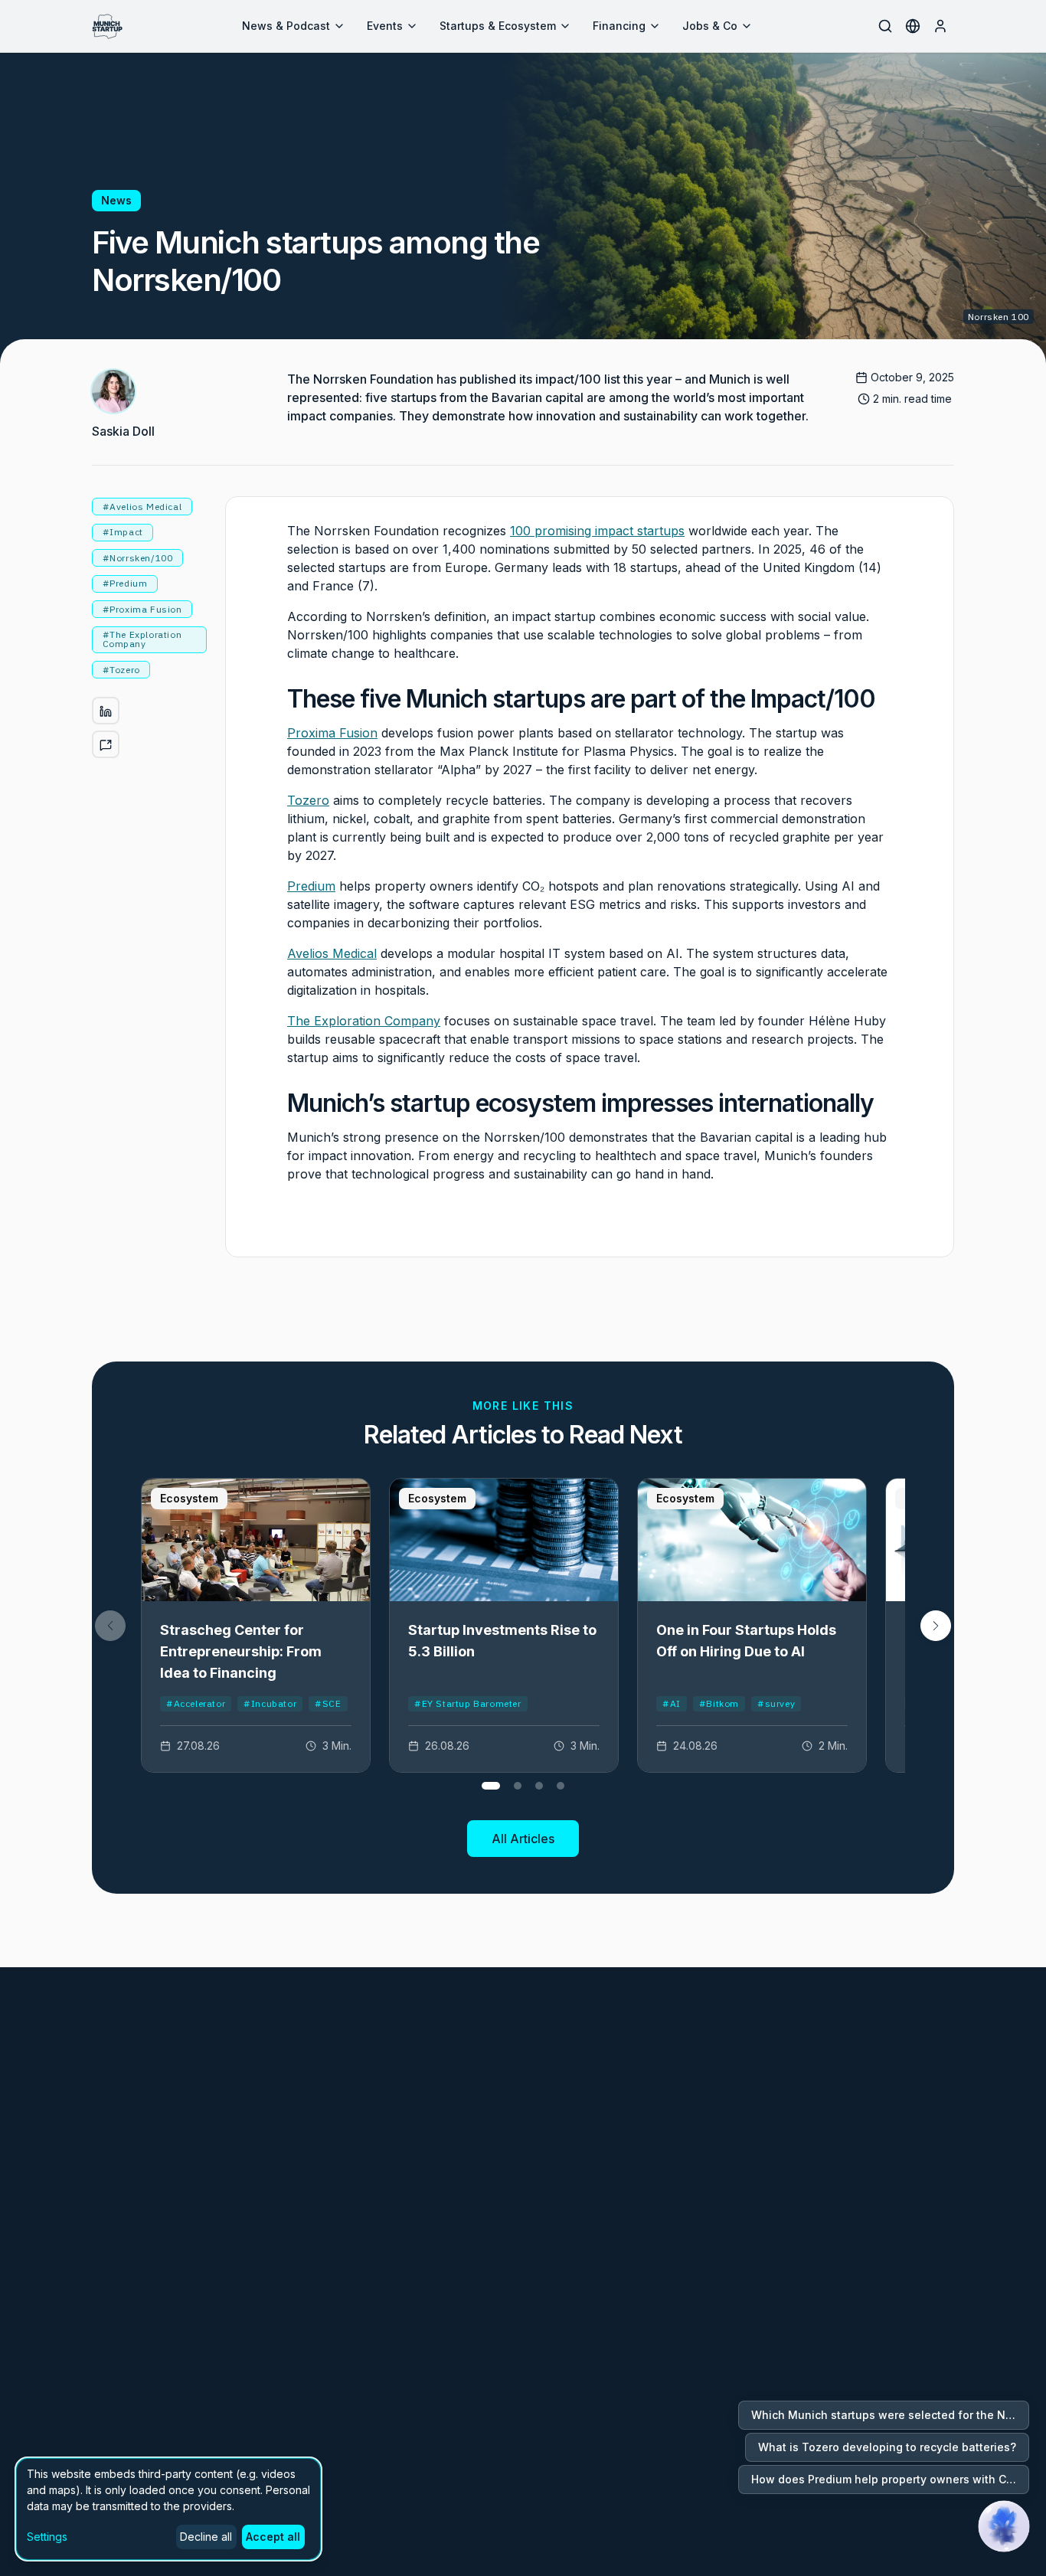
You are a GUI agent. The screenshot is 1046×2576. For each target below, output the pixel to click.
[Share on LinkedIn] (106, 711)
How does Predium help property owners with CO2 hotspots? (890, 2479)
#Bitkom (719, 1703)
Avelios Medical (332, 953)
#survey (776, 1703)
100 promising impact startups (597, 531)
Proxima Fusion (332, 733)
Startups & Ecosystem (498, 26)
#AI (672, 1703)
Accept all (273, 2537)
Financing (619, 26)
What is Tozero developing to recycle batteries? (887, 2447)
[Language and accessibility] (913, 26)
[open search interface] (885, 26)
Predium (311, 886)
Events (385, 26)
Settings (47, 2537)
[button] (936, 1626)
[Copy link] (106, 745)
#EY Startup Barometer (468, 1703)
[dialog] (168, 2509)
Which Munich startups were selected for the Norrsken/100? (890, 2415)
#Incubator (270, 1703)
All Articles (523, 1839)
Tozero (308, 800)
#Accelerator (196, 1703)
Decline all (206, 2537)
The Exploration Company (364, 1021)
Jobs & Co (710, 26)
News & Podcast (286, 26)
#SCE (328, 1703)
